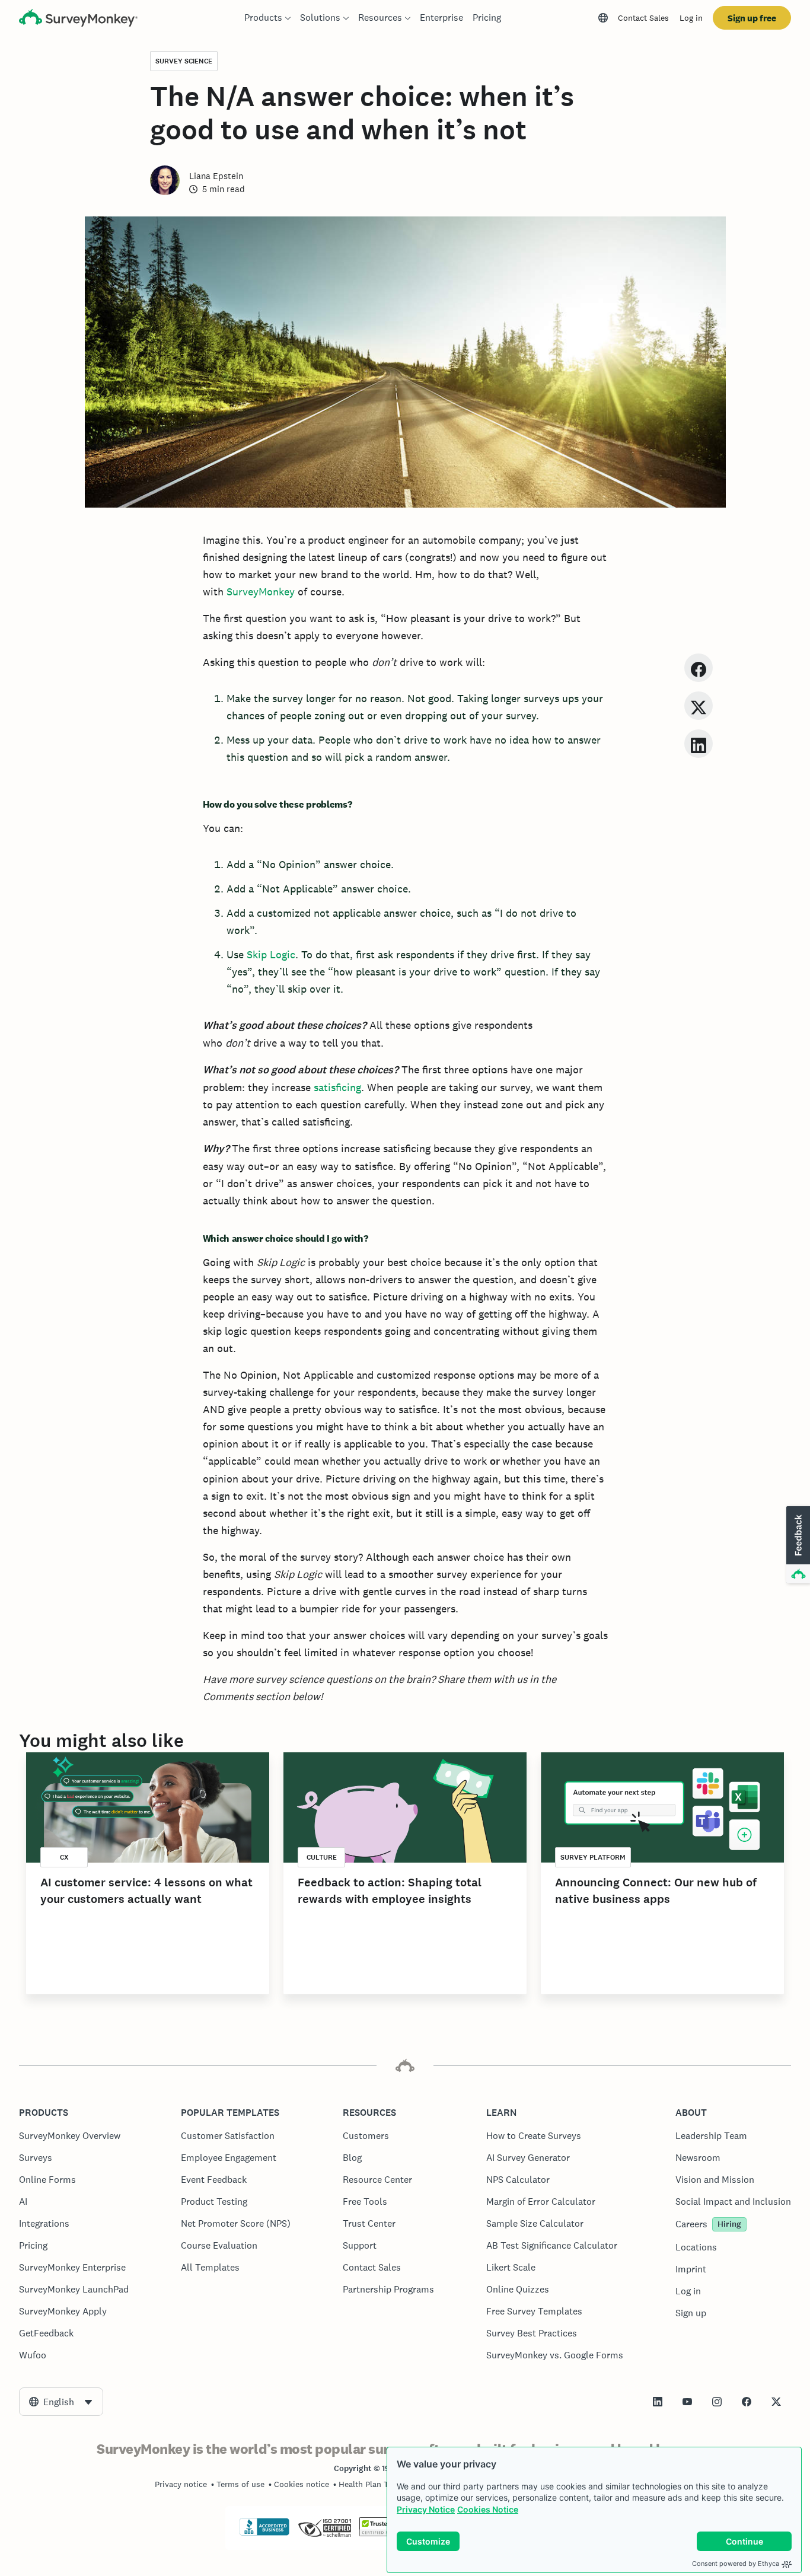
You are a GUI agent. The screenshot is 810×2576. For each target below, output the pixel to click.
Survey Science (184, 61)
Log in (691, 18)
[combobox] (61, 2402)
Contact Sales (643, 18)
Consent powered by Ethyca (736, 2564)
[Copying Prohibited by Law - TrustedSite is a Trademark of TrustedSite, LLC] (382, 2533)
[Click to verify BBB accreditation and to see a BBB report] (264, 2533)
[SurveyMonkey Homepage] (78, 19)
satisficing (337, 1087)
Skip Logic (271, 954)
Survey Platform (593, 1857)
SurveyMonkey (261, 592)
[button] (797, 1545)
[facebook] (699, 667)
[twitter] (699, 705)
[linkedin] (699, 743)
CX (64, 1857)
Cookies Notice (488, 2509)
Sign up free (752, 18)
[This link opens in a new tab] (658, 2402)
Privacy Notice (426, 2509)
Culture (322, 1857)
